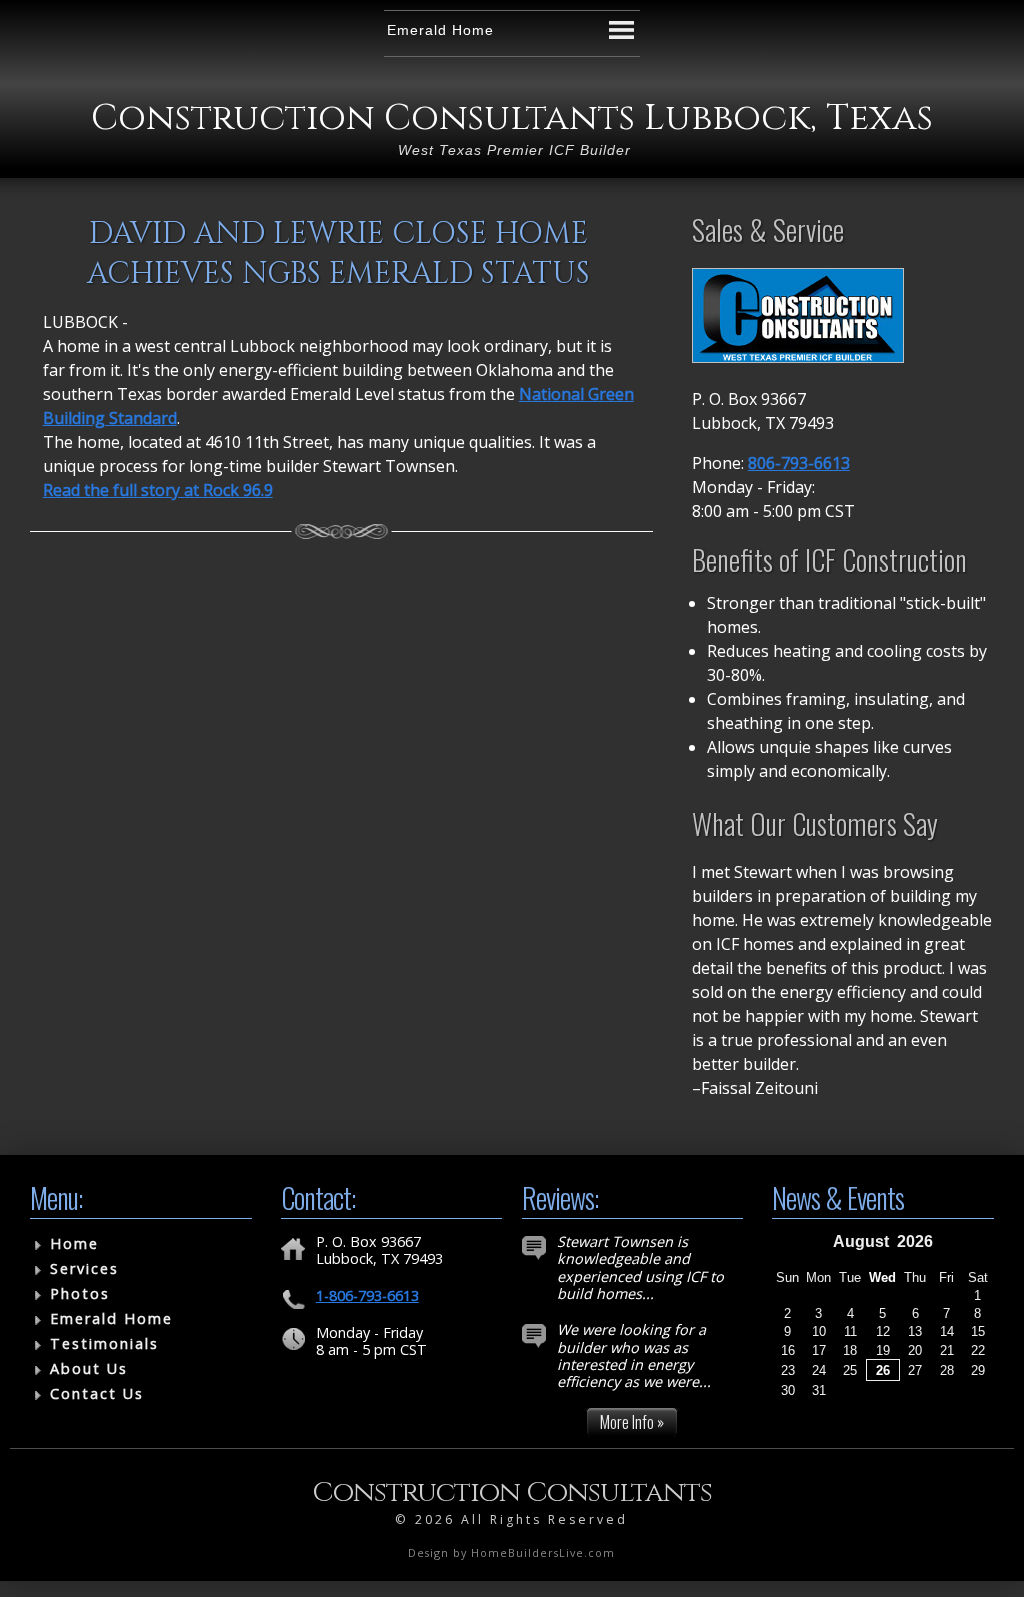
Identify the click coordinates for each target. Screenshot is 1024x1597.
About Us (89, 1368)
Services (84, 1268)
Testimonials (104, 1343)
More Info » (632, 1422)
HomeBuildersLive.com (543, 1552)
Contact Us (97, 1393)
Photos (80, 1293)
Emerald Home (111, 1318)
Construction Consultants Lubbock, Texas (512, 118)
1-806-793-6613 (367, 1295)
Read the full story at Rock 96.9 (158, 490)
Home (74, 1243)
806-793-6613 (799, 463)
